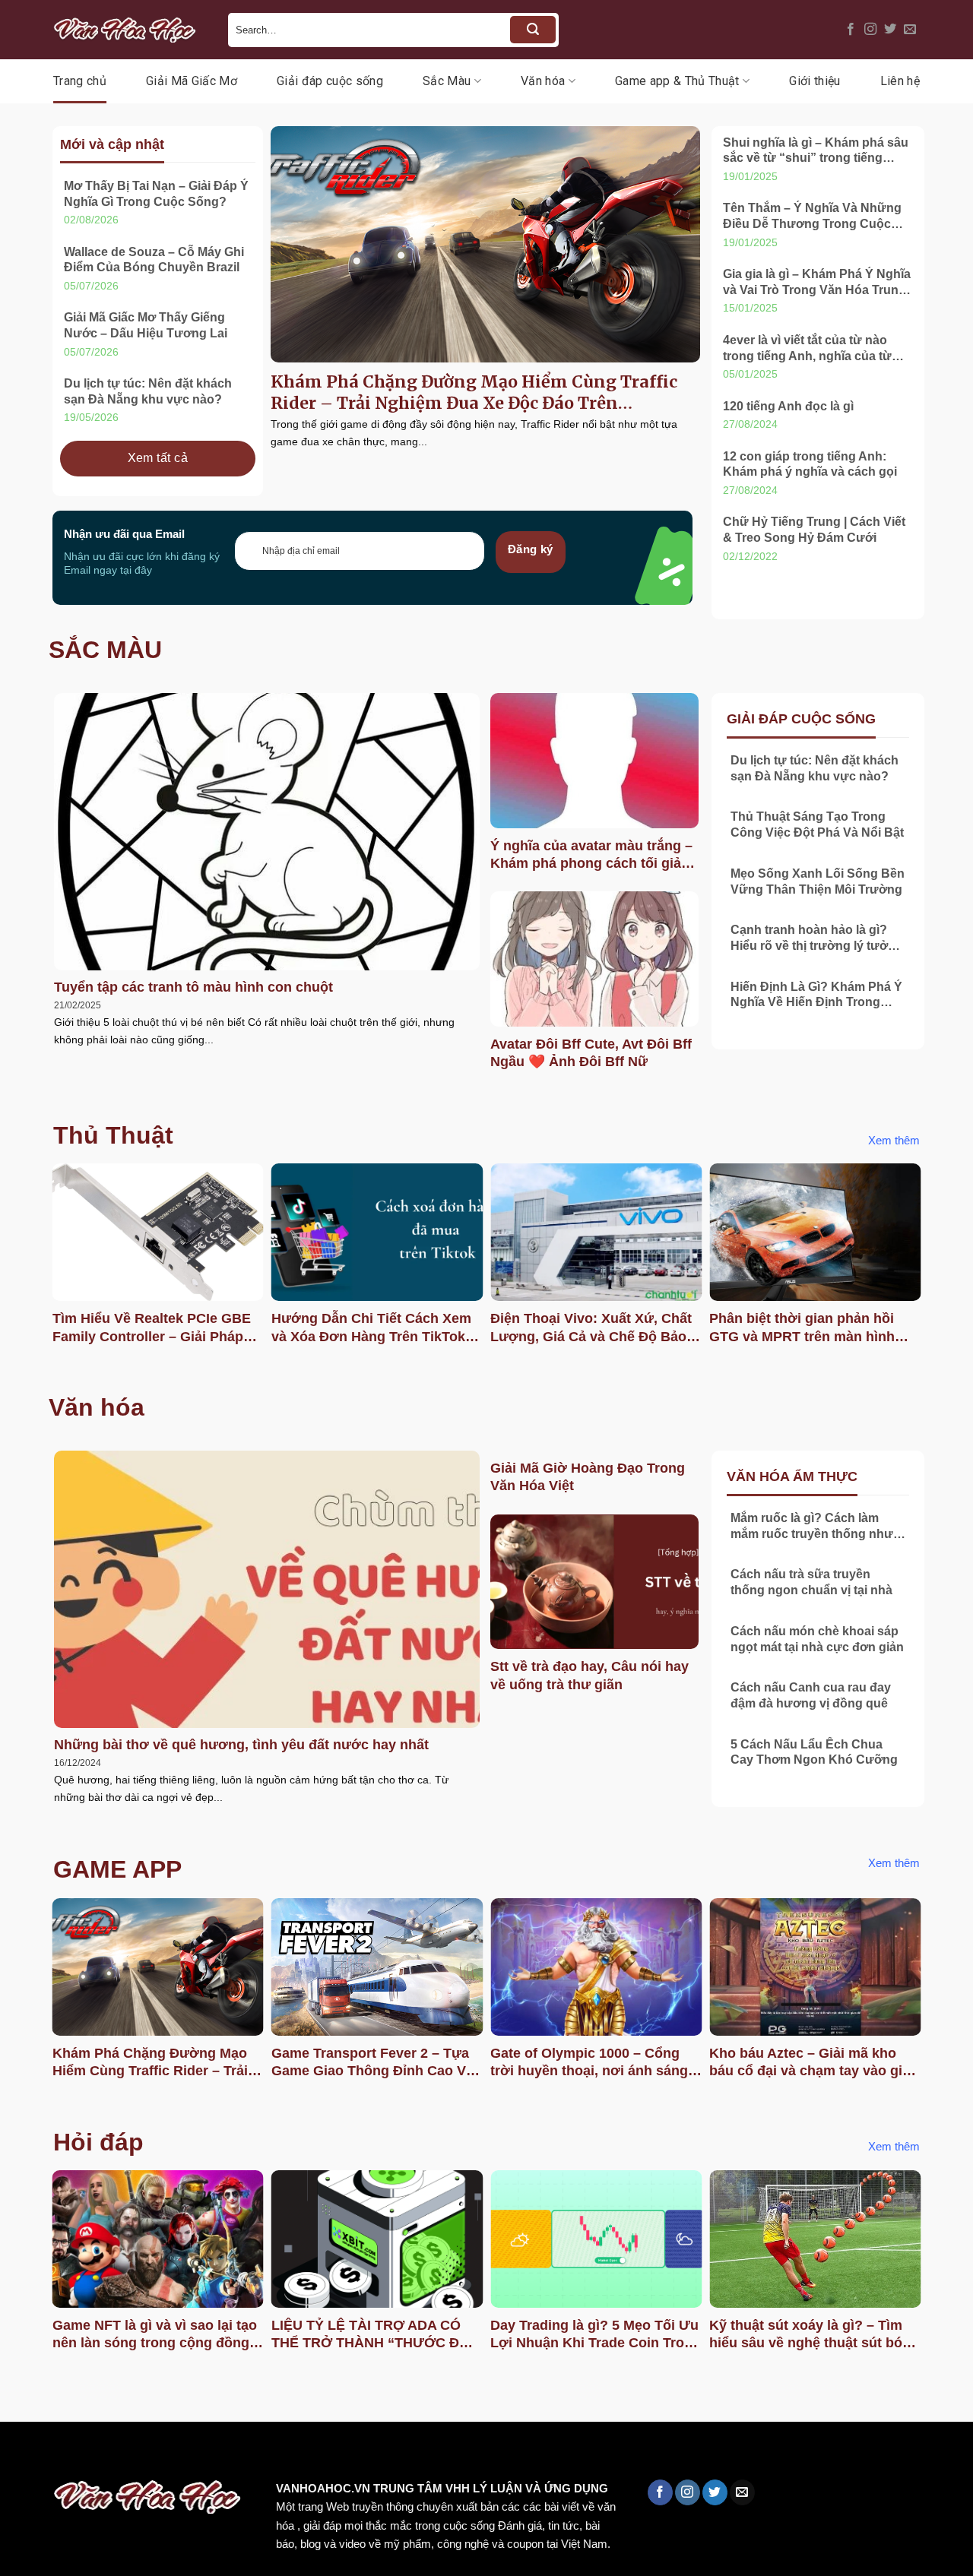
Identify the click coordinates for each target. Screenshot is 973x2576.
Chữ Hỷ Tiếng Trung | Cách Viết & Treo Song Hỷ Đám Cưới (814, 530)
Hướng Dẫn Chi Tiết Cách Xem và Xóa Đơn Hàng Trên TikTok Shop (371, 1328)
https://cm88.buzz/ (193, 2454)
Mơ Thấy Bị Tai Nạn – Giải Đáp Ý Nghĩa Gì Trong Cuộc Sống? (156, 194)
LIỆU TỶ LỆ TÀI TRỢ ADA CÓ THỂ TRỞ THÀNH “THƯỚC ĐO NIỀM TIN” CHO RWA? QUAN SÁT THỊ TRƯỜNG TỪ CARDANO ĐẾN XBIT (371, 2335)
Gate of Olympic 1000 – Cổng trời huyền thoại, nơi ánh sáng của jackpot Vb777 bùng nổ (589, 2063)
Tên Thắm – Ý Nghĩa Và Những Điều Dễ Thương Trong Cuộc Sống (812, 217)
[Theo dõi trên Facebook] (851, 30)
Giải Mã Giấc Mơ (192, 81)
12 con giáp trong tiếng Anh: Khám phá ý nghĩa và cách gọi (810, 464)
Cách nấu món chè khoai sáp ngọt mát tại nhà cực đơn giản (817, 1639)
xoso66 (69, 2454)
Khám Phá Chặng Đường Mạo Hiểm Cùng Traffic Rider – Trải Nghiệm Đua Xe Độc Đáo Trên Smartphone (474, 393)
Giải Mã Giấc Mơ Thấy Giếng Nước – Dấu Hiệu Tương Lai (146, 325)
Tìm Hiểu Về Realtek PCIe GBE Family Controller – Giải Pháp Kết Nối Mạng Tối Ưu (152, 1328)
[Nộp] (533, 30)
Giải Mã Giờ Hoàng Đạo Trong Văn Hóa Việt (588, 1477)
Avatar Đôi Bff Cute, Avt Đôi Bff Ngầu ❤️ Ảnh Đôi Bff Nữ (591, 1053)
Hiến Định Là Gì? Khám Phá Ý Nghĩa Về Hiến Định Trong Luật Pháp (816, 996)
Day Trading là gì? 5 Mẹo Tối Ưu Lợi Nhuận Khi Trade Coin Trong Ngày (596, 2335)
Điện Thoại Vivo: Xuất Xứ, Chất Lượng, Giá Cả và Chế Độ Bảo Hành (591, 1328)
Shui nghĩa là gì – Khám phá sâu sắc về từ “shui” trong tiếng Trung (816, 152)
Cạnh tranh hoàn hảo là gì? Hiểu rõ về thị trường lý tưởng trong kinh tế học (817, 939)
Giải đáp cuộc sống (330, 81)
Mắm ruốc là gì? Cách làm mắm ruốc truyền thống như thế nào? (812, 1527)
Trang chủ (80, 81)
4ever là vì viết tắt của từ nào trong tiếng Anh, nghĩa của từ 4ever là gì (807, 349)
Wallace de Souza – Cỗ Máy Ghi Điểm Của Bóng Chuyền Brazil (154, 260)
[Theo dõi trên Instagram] (870, 30)
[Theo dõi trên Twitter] (890, 30)
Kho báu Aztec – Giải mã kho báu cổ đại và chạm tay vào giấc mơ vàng (813, 2063)
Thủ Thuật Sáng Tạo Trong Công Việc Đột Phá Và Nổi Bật (817, 824)
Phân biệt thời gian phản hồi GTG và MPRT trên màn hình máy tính (802, 1328)
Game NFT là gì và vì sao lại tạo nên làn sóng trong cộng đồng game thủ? (155, 2335)
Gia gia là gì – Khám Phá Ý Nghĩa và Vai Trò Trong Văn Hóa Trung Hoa (817, 283)
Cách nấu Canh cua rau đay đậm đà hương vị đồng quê (811, 1695)
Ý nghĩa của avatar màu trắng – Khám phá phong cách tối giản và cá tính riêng (591, 856)
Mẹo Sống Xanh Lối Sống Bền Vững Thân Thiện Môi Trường (818, 881)
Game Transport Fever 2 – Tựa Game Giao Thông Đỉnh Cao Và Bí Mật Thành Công (372, 2063)
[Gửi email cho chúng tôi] (910, 30)
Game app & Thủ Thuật (677, 81)
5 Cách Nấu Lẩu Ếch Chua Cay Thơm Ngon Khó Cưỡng (814, 1752)
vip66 (119, 2454)
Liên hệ (900, 81)
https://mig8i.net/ (303, 2454)
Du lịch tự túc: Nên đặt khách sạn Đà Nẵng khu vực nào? (148, 391)
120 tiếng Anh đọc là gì (788, 406)
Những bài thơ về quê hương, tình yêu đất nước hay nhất (241, 1745)
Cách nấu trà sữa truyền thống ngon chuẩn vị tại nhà (811, 1582)
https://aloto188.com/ (420, 2454)
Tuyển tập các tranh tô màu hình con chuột (193, 987)
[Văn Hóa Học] (129, 30)
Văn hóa (543, 81)
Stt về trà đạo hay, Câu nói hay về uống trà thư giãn (590, 1675)
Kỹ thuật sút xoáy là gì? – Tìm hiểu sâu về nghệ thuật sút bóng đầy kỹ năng (814, 2335)
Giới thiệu (815, 81)
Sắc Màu (447, 81)
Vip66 (19, 2454)
